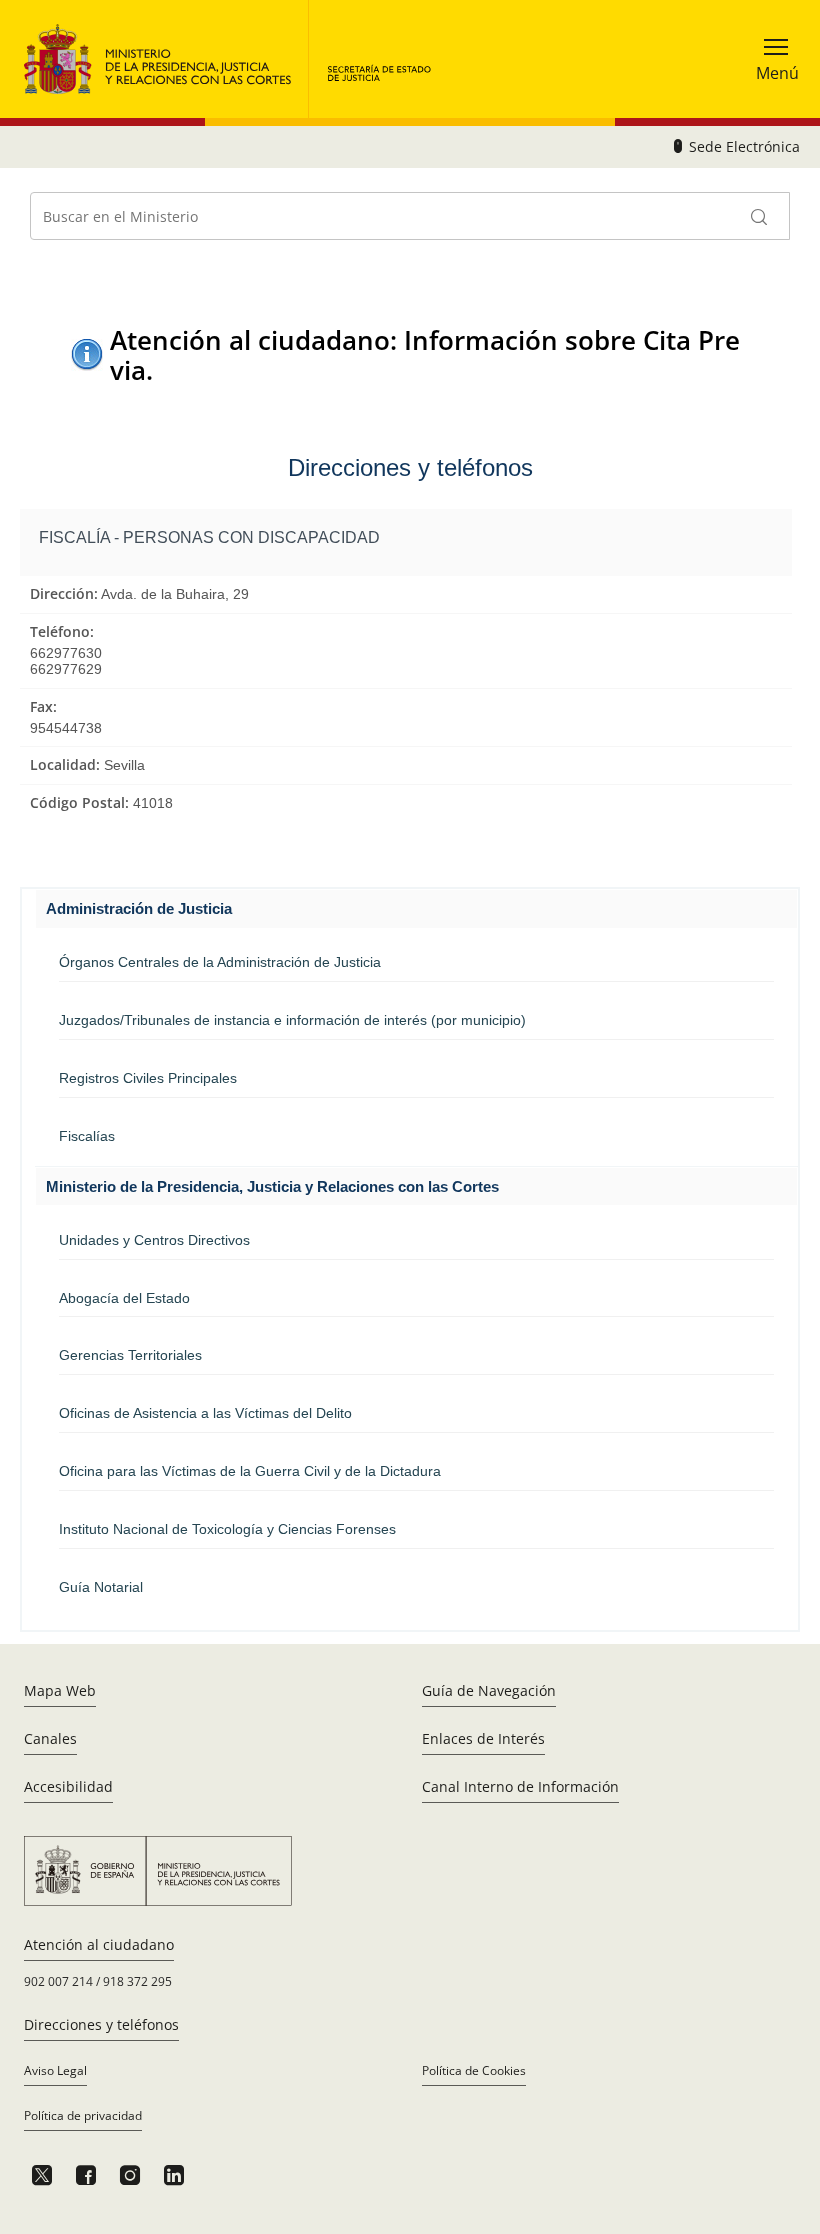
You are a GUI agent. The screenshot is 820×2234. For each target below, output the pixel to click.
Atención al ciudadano (99, 1944)
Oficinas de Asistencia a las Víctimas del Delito (205, 1413)
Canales (50, 1738)
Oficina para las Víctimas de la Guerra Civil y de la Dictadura (250, 1471)
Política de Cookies (474, 2070)
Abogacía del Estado (124, 1298)
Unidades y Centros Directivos (154, 1240)
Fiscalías (87, 1136)
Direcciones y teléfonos (101, 2024)
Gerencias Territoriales (130, 1355)
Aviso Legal (55, 2070)
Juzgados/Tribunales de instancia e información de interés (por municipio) (292, 1020)
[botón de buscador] (760, 216)
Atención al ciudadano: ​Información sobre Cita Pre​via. (425, 354)
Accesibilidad (68, 1786)
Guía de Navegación (489, 1690)
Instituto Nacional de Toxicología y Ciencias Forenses (227, 1529)
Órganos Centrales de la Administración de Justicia (220, 962)
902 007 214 (58, 1981)
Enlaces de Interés (483, 1738)
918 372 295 (137, 1981)
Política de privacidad (83, 2115)
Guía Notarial (101, 1587)
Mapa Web (60, 1690)
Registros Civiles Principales (148, 1078)
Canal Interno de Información (520, 1786)
